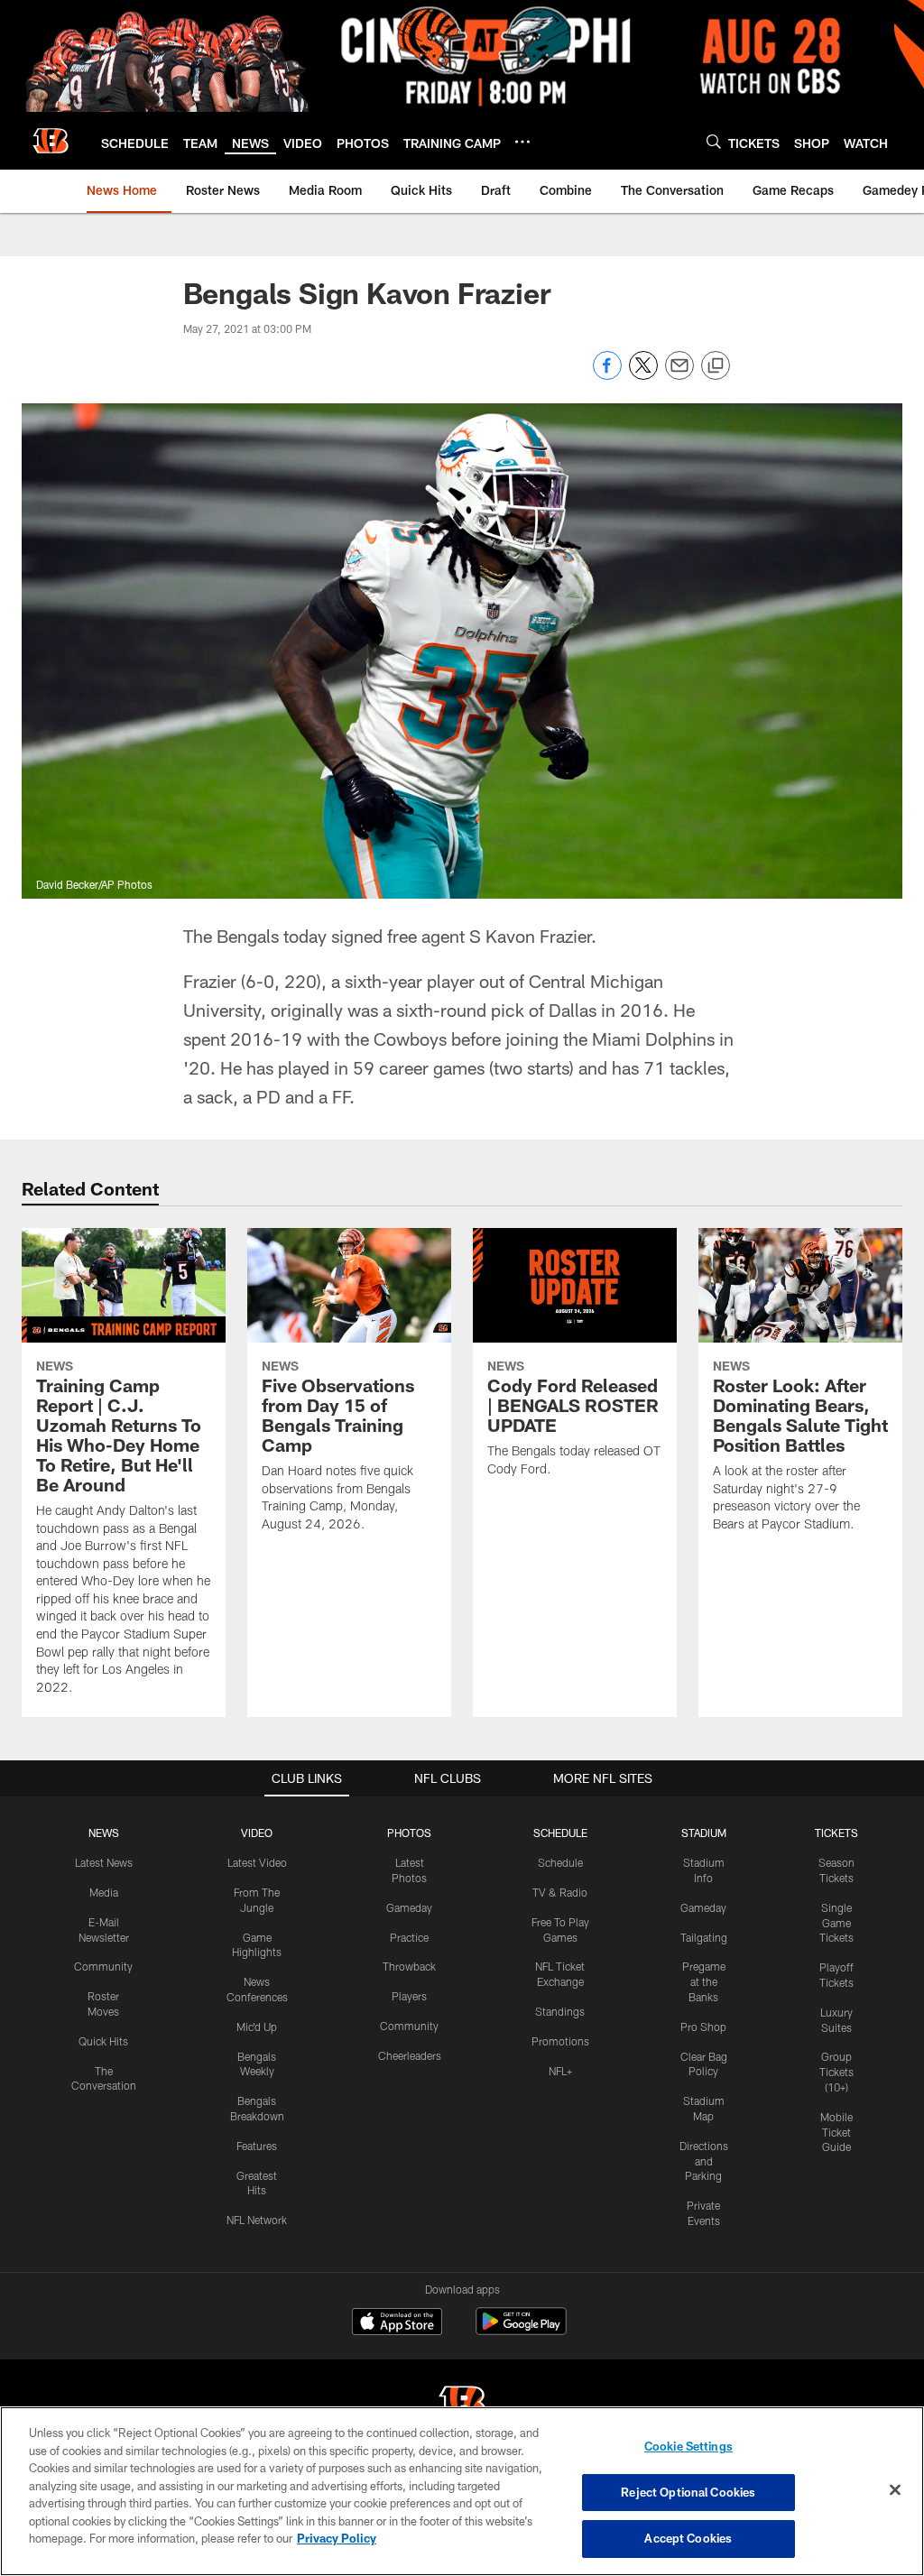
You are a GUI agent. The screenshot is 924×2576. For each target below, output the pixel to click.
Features (257, 2146)
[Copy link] (716, 366)
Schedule (560, 1862)
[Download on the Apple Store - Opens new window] (397, 2323)
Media (104, 1892)
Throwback (409, 1966)
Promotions (560, 2041)
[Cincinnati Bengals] (462, 2405)
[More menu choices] (522, 142)
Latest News (104, 1862)
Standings (560, 2011)
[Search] (714, 141)
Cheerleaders (410, 2055)
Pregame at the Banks (704, 1981)
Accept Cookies (688, 2538)
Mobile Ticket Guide (836, 2132)
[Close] (895, 2490)
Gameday (409, 1907)
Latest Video (257, 1862)
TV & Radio (560, 1892)
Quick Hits (103, 2041)
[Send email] (679, 375)
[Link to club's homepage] (51, 141)
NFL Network (257, 2220)
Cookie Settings (688, 2446)
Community (103, 1966)
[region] (462, 2491)
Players (409, 1996)
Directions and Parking (704, 2161)
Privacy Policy (337, 2538)
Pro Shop (703, 2027)
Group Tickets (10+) (836, 2072)
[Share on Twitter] (643, 375)
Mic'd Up (257, 2027)
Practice (409, 1937)
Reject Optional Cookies (688, 2492)
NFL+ (560, 2071)
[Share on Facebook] (607, 375)
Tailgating (704, 1937)
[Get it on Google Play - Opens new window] (521, 2330)
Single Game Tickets (836, 1923)
